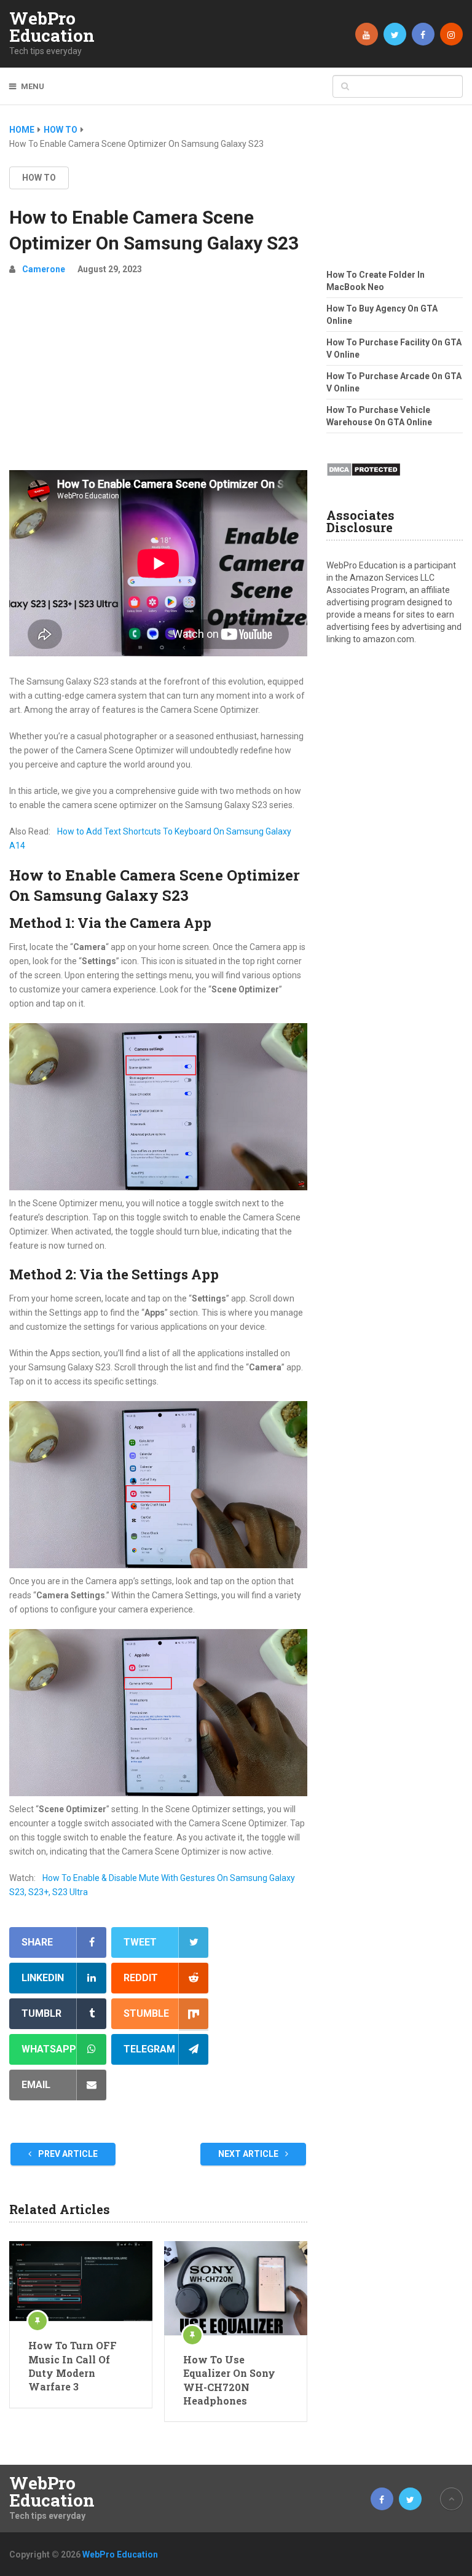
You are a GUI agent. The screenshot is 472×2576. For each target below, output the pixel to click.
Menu (33, 86)
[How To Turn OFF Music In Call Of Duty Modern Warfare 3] (81, 2281)
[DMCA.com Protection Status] (364, 480)
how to (39, 178)
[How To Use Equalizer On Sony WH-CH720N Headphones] (236, 2288)
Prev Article (67, 2154)
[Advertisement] (158, 378)
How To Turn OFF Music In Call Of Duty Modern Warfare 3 (73, 2366)
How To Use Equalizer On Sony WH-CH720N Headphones (229, 2380)
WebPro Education (52, 27)
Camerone (44, 269)
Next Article (249, 2154)
